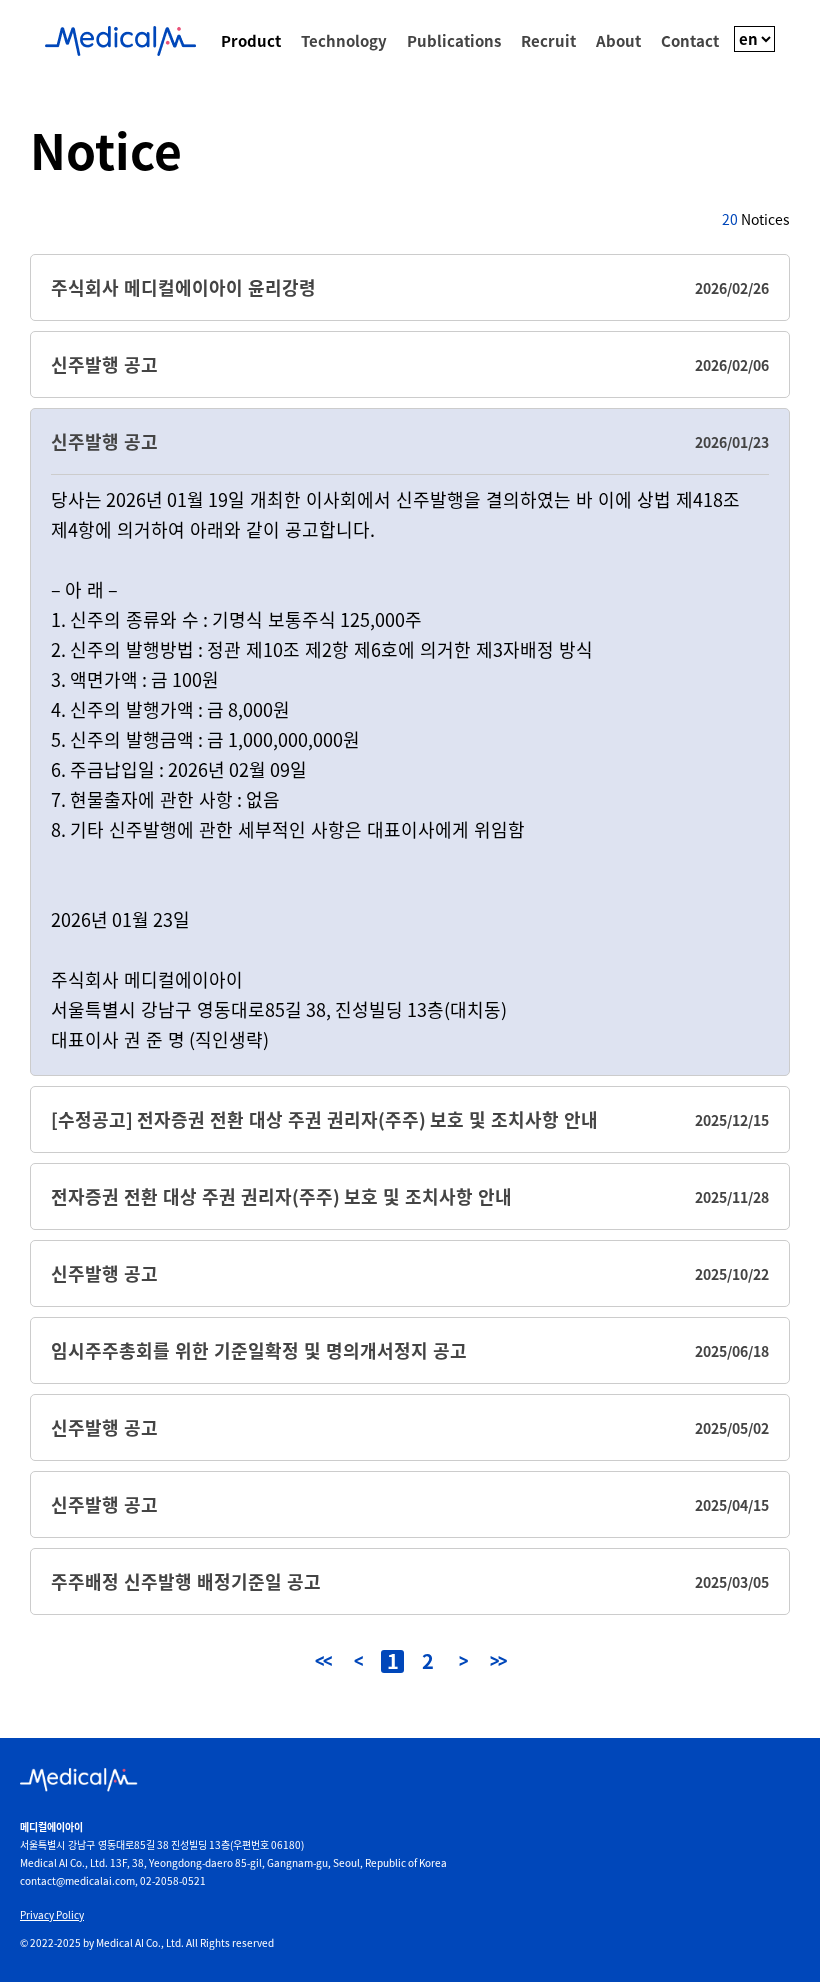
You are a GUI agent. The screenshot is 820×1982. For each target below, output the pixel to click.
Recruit (548, 41)
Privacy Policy (52, 1914)
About (618, 41)
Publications (454, 41)
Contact (690, 41)
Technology (344, 41)
